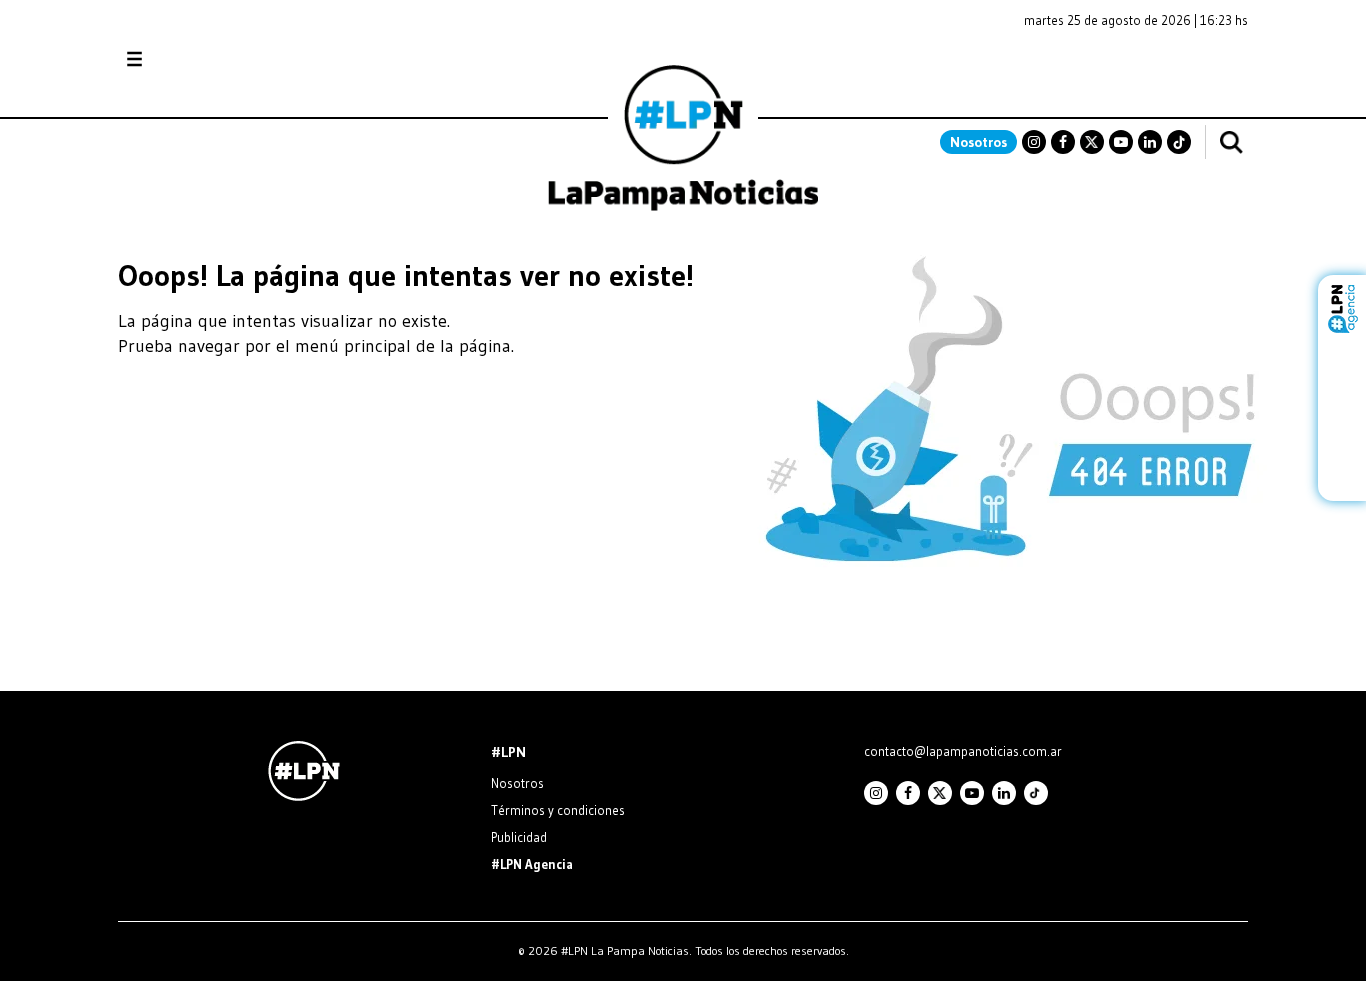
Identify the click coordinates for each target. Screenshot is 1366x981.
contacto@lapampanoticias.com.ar (963, 751)
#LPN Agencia (532, 864)
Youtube (1121, 142)
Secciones (188, 59)
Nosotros (978, 142)
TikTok (1179, 142)
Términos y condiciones (558, 810)
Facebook (1063, 142)
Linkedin (1150, 142)
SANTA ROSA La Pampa (1122, 69)
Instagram (1034, 142)
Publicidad (519, 837)
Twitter (1092, 142)
